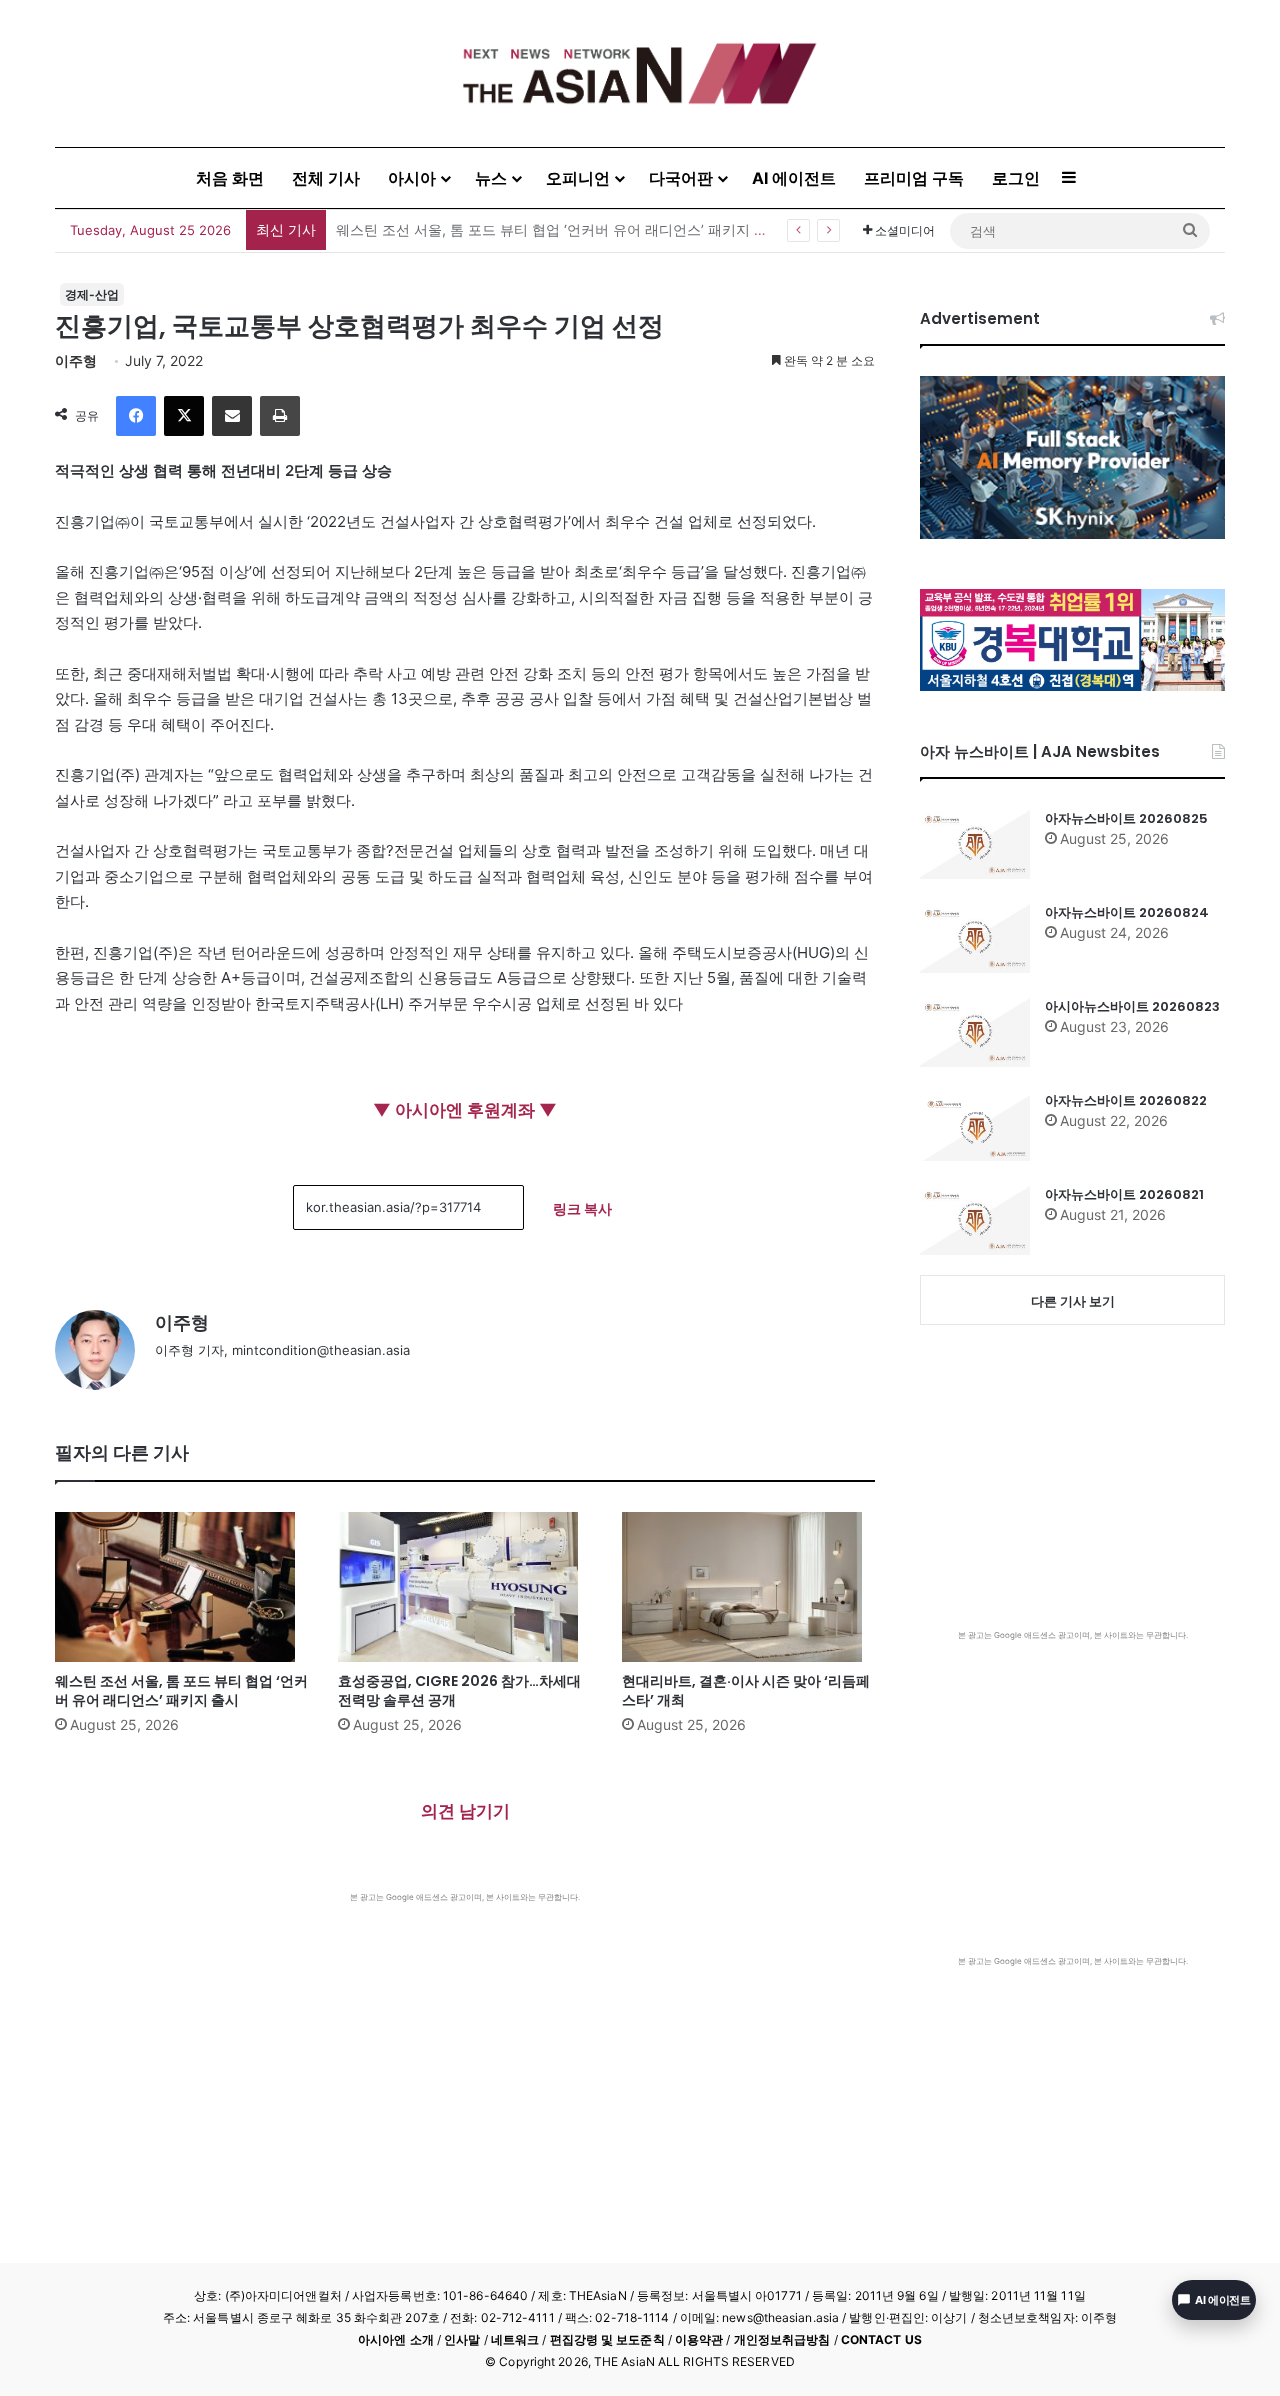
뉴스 (491, 178)
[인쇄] (280, 416)
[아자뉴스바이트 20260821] (975, 1220)
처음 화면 (230, 178)
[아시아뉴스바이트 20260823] (975, 1032)
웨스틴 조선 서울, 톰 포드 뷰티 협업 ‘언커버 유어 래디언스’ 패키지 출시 (559, 229)
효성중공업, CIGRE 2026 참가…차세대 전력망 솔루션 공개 (459, 1690)
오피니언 (578, 178)
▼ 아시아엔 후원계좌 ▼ (465, 1110)
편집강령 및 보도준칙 (607, 2339)
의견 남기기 (465, 1811)
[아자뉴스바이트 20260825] (975, 844)
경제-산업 (92, 294)
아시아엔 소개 (396, 2339)
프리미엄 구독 (914, 178)
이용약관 (699, 2339)
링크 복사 (582, 1208)
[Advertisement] (465, 2053)
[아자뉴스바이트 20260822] (975, 1126)
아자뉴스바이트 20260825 (1126, 818)
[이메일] (232, 416)
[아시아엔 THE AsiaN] (640, 73)
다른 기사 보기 (1073, 1301)
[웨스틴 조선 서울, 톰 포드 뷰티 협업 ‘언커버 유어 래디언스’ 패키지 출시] (181, 1587)
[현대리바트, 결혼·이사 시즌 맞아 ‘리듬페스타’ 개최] (748, 1587)
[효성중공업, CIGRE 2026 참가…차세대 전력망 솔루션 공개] (464, 1587)
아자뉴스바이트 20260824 (1127, 912)
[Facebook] (136, 416)
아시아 (412, 178)
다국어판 (681, 178)
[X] (184, 416)
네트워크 (515, 2339)
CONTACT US (881, 2339)
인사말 (462, 2339)
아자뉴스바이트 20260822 (1126, 1100)
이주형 (76, 360)
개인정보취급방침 (782, 2339)
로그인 (1016, 178)
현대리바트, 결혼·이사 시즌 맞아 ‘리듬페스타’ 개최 (746, 1690)
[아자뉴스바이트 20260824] (975, 938)
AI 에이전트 (794, 178)
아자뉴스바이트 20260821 (1124, 1194)
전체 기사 (326, 178)
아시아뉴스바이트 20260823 (1132, 1006)
